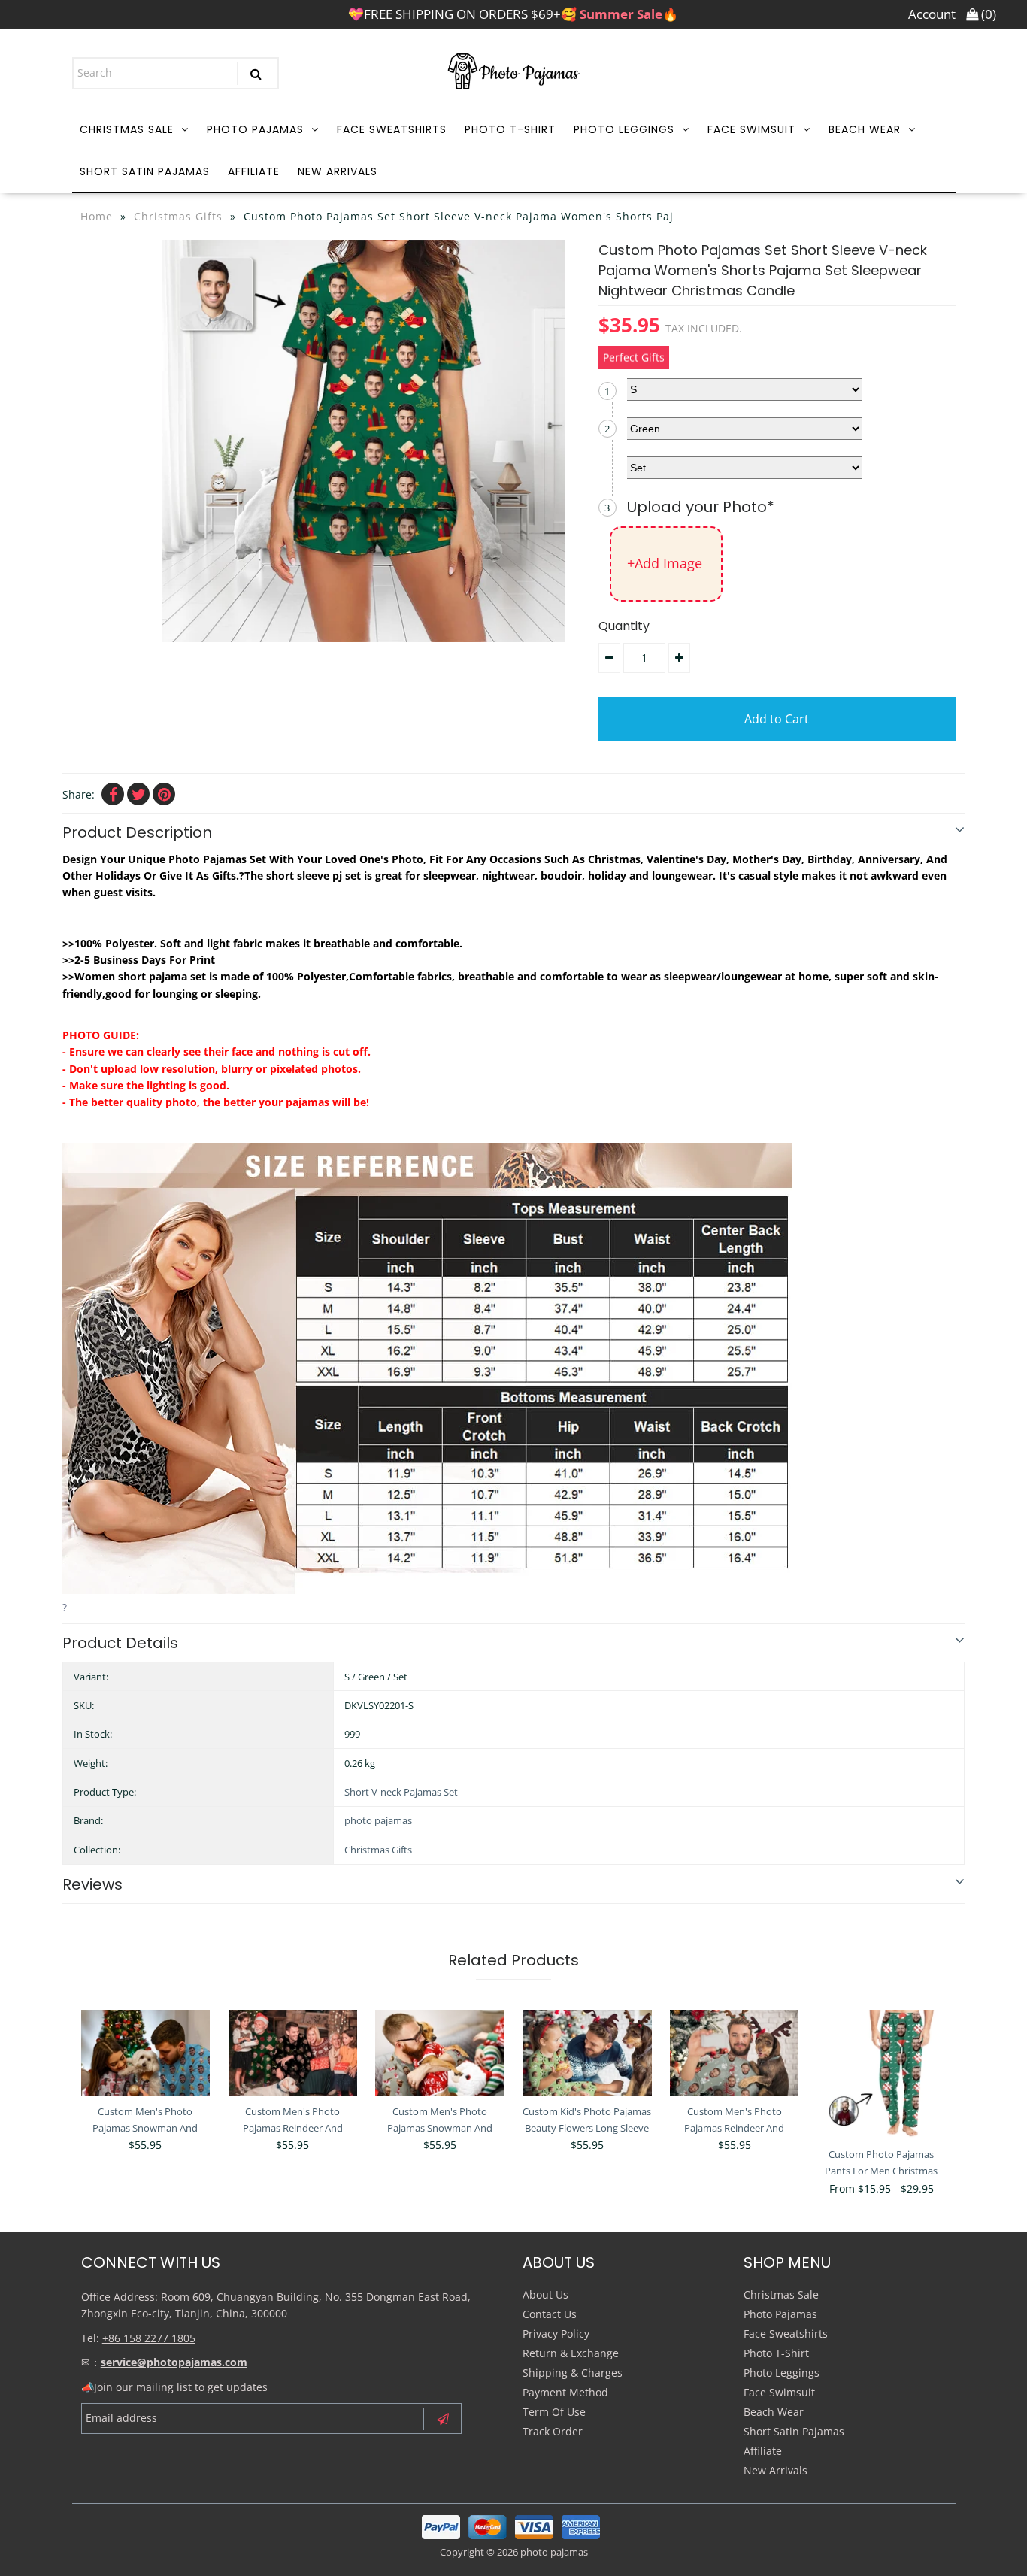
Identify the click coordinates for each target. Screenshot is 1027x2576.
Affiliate (254, 171)
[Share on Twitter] (138, 794)
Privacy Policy (556, 2334)
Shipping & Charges (573, 2373)
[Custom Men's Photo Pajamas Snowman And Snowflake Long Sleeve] (439, 2053)
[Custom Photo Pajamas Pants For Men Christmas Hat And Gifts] (882, 2074)
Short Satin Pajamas (145, 171)
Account (932, 14)
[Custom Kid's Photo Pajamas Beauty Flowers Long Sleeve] (587, 2053)
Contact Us (550, 2314)
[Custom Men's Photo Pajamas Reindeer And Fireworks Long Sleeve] (293, 2053)
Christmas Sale (127, 129)
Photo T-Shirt (510, 129)
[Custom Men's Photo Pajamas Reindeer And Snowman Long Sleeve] (734, 2053)
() (987, 14)
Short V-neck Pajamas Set (401, 1792)
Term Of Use (554, 2412)
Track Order (553, 2431)
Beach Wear (865, 129)
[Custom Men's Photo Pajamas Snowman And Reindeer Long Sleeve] (145, 2053)
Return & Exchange (571, 2353)
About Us (545, 2294)
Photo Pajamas (255, 129)
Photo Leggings (624, 129)
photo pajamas (378, 1820)
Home (97, 216)
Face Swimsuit (751, 129)
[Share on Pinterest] (164, 794)
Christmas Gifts (178, 216)
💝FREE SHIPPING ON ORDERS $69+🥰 (513, 14)
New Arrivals (338, 171)
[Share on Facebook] (113, 794)
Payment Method (565, 2392)
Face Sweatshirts (392, 129)
